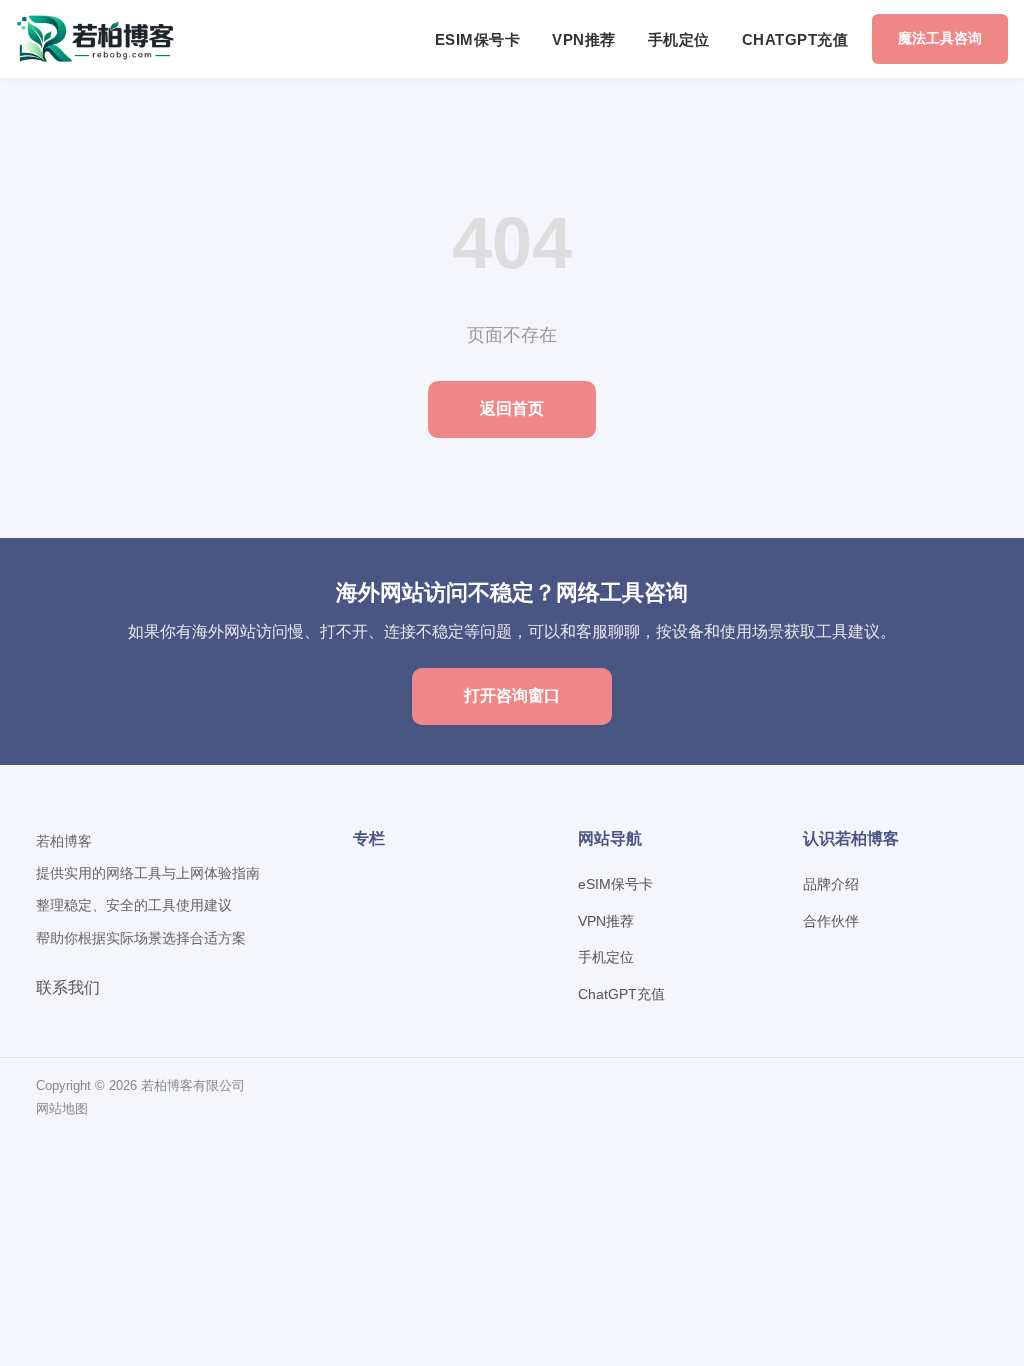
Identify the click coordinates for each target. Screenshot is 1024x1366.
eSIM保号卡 (478, 39)
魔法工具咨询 (940, 38)
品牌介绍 (831, 884)
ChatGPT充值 (795, 39)
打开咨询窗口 (512, 695)
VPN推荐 (584, 39)
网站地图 (62, 1108)
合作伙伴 (831, 921)
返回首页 (512, 408)
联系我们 (68, 987)
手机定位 (679, 39)
